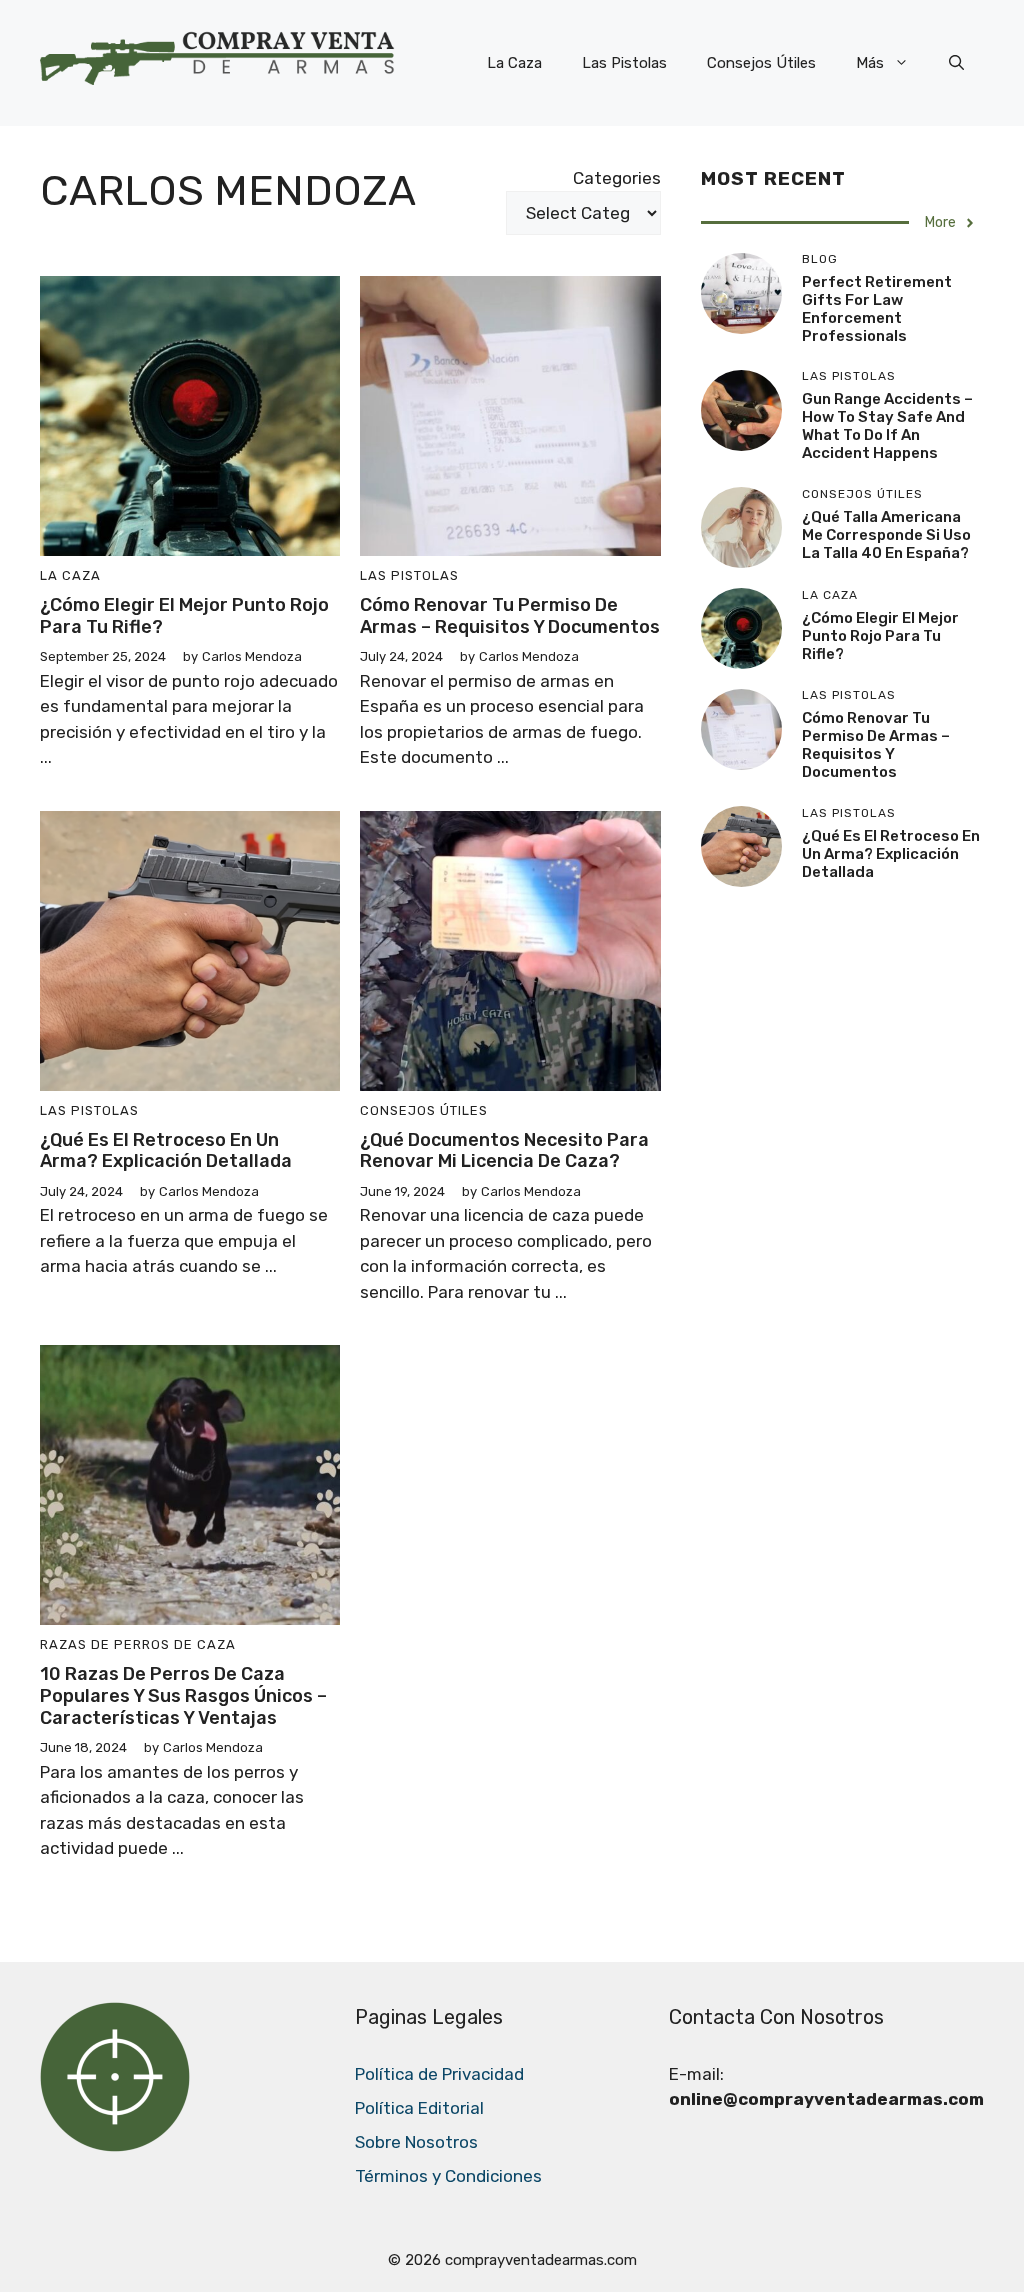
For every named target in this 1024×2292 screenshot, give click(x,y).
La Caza (514, 63)
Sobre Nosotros (416, 2142)
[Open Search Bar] (956, 63)
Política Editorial (419, 2108)
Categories (617, 178)
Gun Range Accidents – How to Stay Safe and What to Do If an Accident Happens (887, 426)
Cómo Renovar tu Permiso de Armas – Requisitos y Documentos (510, 616)
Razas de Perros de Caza (138, 1644)
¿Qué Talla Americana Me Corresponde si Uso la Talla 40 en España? (886, 535)
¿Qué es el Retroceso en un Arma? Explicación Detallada (166, 1151)
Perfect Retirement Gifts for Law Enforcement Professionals (877, 309)
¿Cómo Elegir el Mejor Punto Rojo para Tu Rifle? (184, 616)
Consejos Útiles (761, 63)
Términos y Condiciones (448, 2176)
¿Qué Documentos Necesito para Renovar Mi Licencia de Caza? (504, 1151)
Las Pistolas (624, 63)
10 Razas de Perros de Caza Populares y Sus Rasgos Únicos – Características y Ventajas (183, 1695)
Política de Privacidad (439, 2074)
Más (870, 63)
